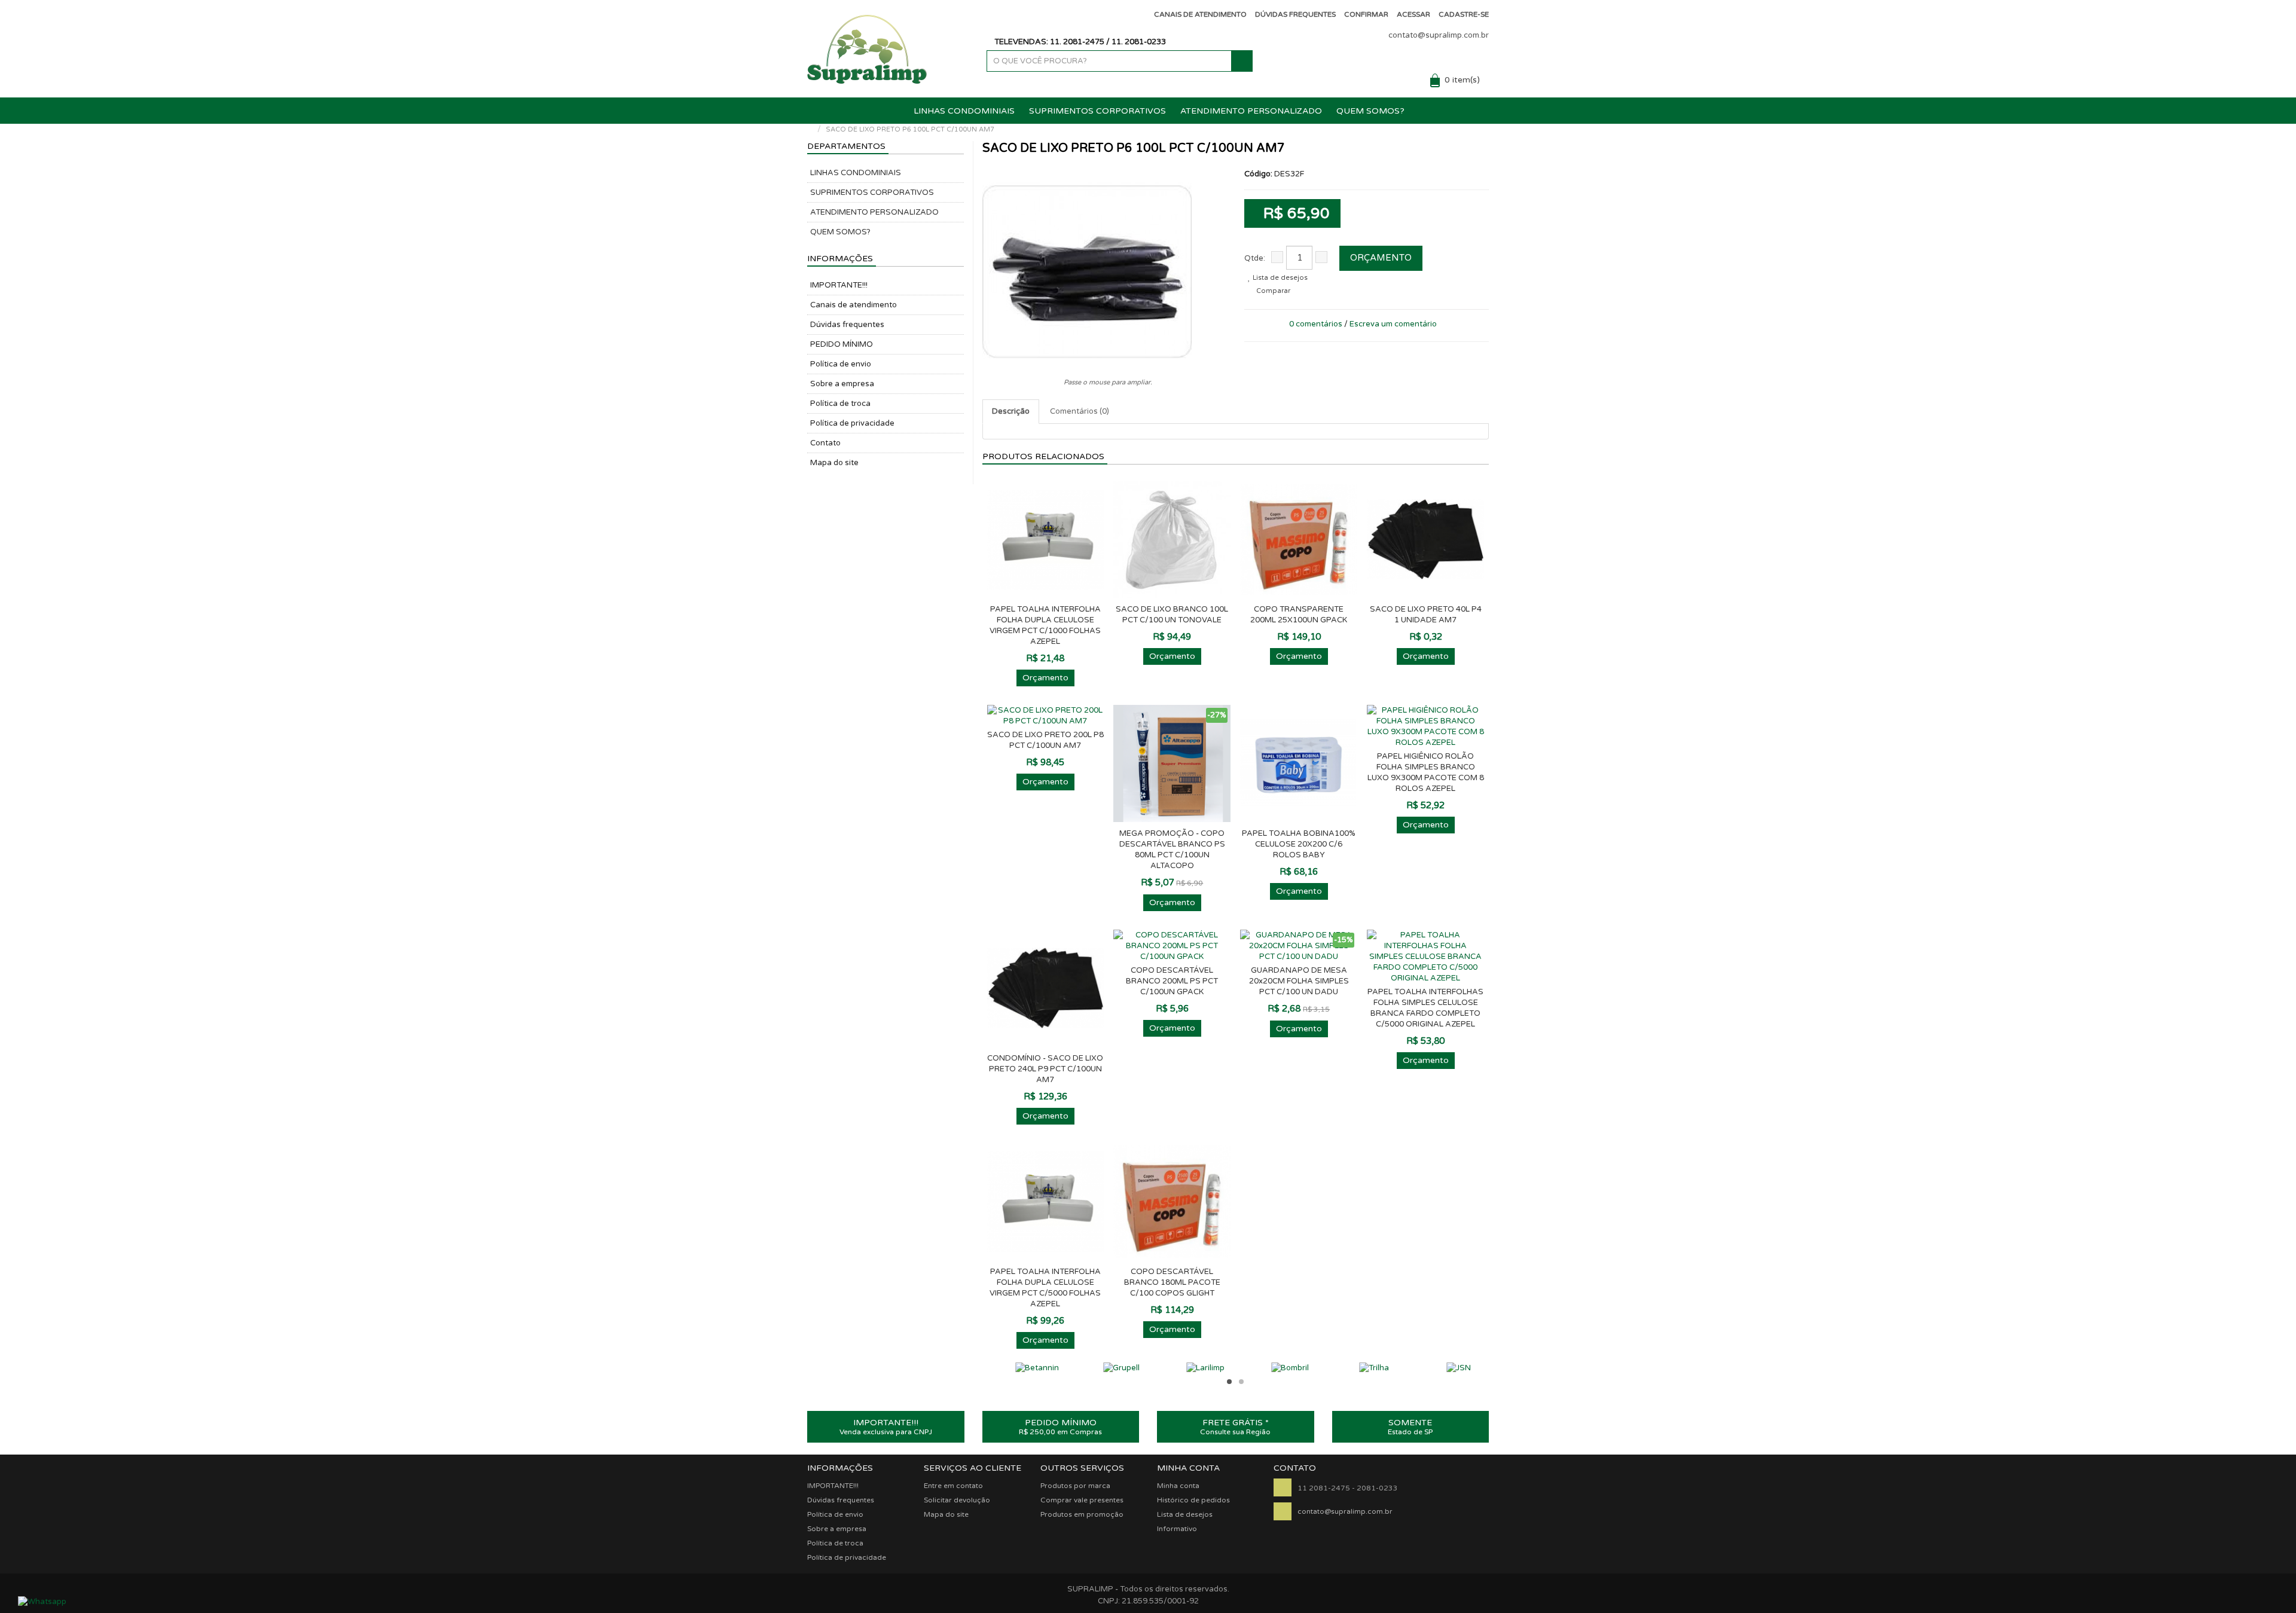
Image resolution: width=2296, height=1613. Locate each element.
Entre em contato (953, 1486)
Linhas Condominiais (964, 111)
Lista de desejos (1279, 278)
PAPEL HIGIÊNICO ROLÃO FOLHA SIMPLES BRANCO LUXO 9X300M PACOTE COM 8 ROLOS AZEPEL (1426, 772)
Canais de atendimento (854, 305)
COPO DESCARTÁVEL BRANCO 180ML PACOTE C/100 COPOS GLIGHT (1172, 1282)
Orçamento (1381, 258)
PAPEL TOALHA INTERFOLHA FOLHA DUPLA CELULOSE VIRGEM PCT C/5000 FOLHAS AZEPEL (1045, 1288)
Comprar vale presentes (1082, 1500)
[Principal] (896, 111)
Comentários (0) (1080, 411)
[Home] (810, 129)
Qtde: (1255, 258)
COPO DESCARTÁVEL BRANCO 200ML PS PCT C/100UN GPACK (1172, 981)
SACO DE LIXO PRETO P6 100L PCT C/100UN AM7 (910, 129)
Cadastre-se (1464, 14)
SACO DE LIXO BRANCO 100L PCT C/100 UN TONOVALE (1172, 615)
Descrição (1011, 411)
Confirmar (1366, 14)
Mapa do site (834, 463)
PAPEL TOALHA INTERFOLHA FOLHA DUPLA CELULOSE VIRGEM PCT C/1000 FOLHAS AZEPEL (1045, 625)
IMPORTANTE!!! (839, 285)
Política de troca (840, 404)
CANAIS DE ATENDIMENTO (1200, 14)
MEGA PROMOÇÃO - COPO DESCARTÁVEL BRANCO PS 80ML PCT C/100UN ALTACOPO (1172, 850)
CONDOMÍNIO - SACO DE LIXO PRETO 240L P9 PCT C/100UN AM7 (1045, 1069)
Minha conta (1178, 1486)
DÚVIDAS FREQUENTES (1295, 14)
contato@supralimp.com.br (1439, 35)
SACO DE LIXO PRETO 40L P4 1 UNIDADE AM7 (1426, 615)
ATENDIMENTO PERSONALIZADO (1251, 111)
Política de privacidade (852, 423)
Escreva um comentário (1393, 324)
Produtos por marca (1075, 1486)
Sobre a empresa (842, 384)
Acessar (1413, 14)
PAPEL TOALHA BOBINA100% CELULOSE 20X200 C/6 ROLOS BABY (1299, 844)
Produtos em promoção (1082, 1514)
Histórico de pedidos (1193, 1500)
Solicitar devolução (957, 1500)
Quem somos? (1370, 111)
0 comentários (1316, 324)
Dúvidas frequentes (847, 325)
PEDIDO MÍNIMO (842, 344)
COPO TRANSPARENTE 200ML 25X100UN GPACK (1299, 615)
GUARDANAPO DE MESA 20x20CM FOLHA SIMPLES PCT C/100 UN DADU (1299, 981)
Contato (825, 443)
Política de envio (841, 364)
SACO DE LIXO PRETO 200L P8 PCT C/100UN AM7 (1045, 740)
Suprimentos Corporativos (1097, 111)
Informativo (1177, 1529)
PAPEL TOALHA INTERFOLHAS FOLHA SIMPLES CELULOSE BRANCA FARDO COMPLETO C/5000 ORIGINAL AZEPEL (1425, 1008)
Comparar (1272, 291)
